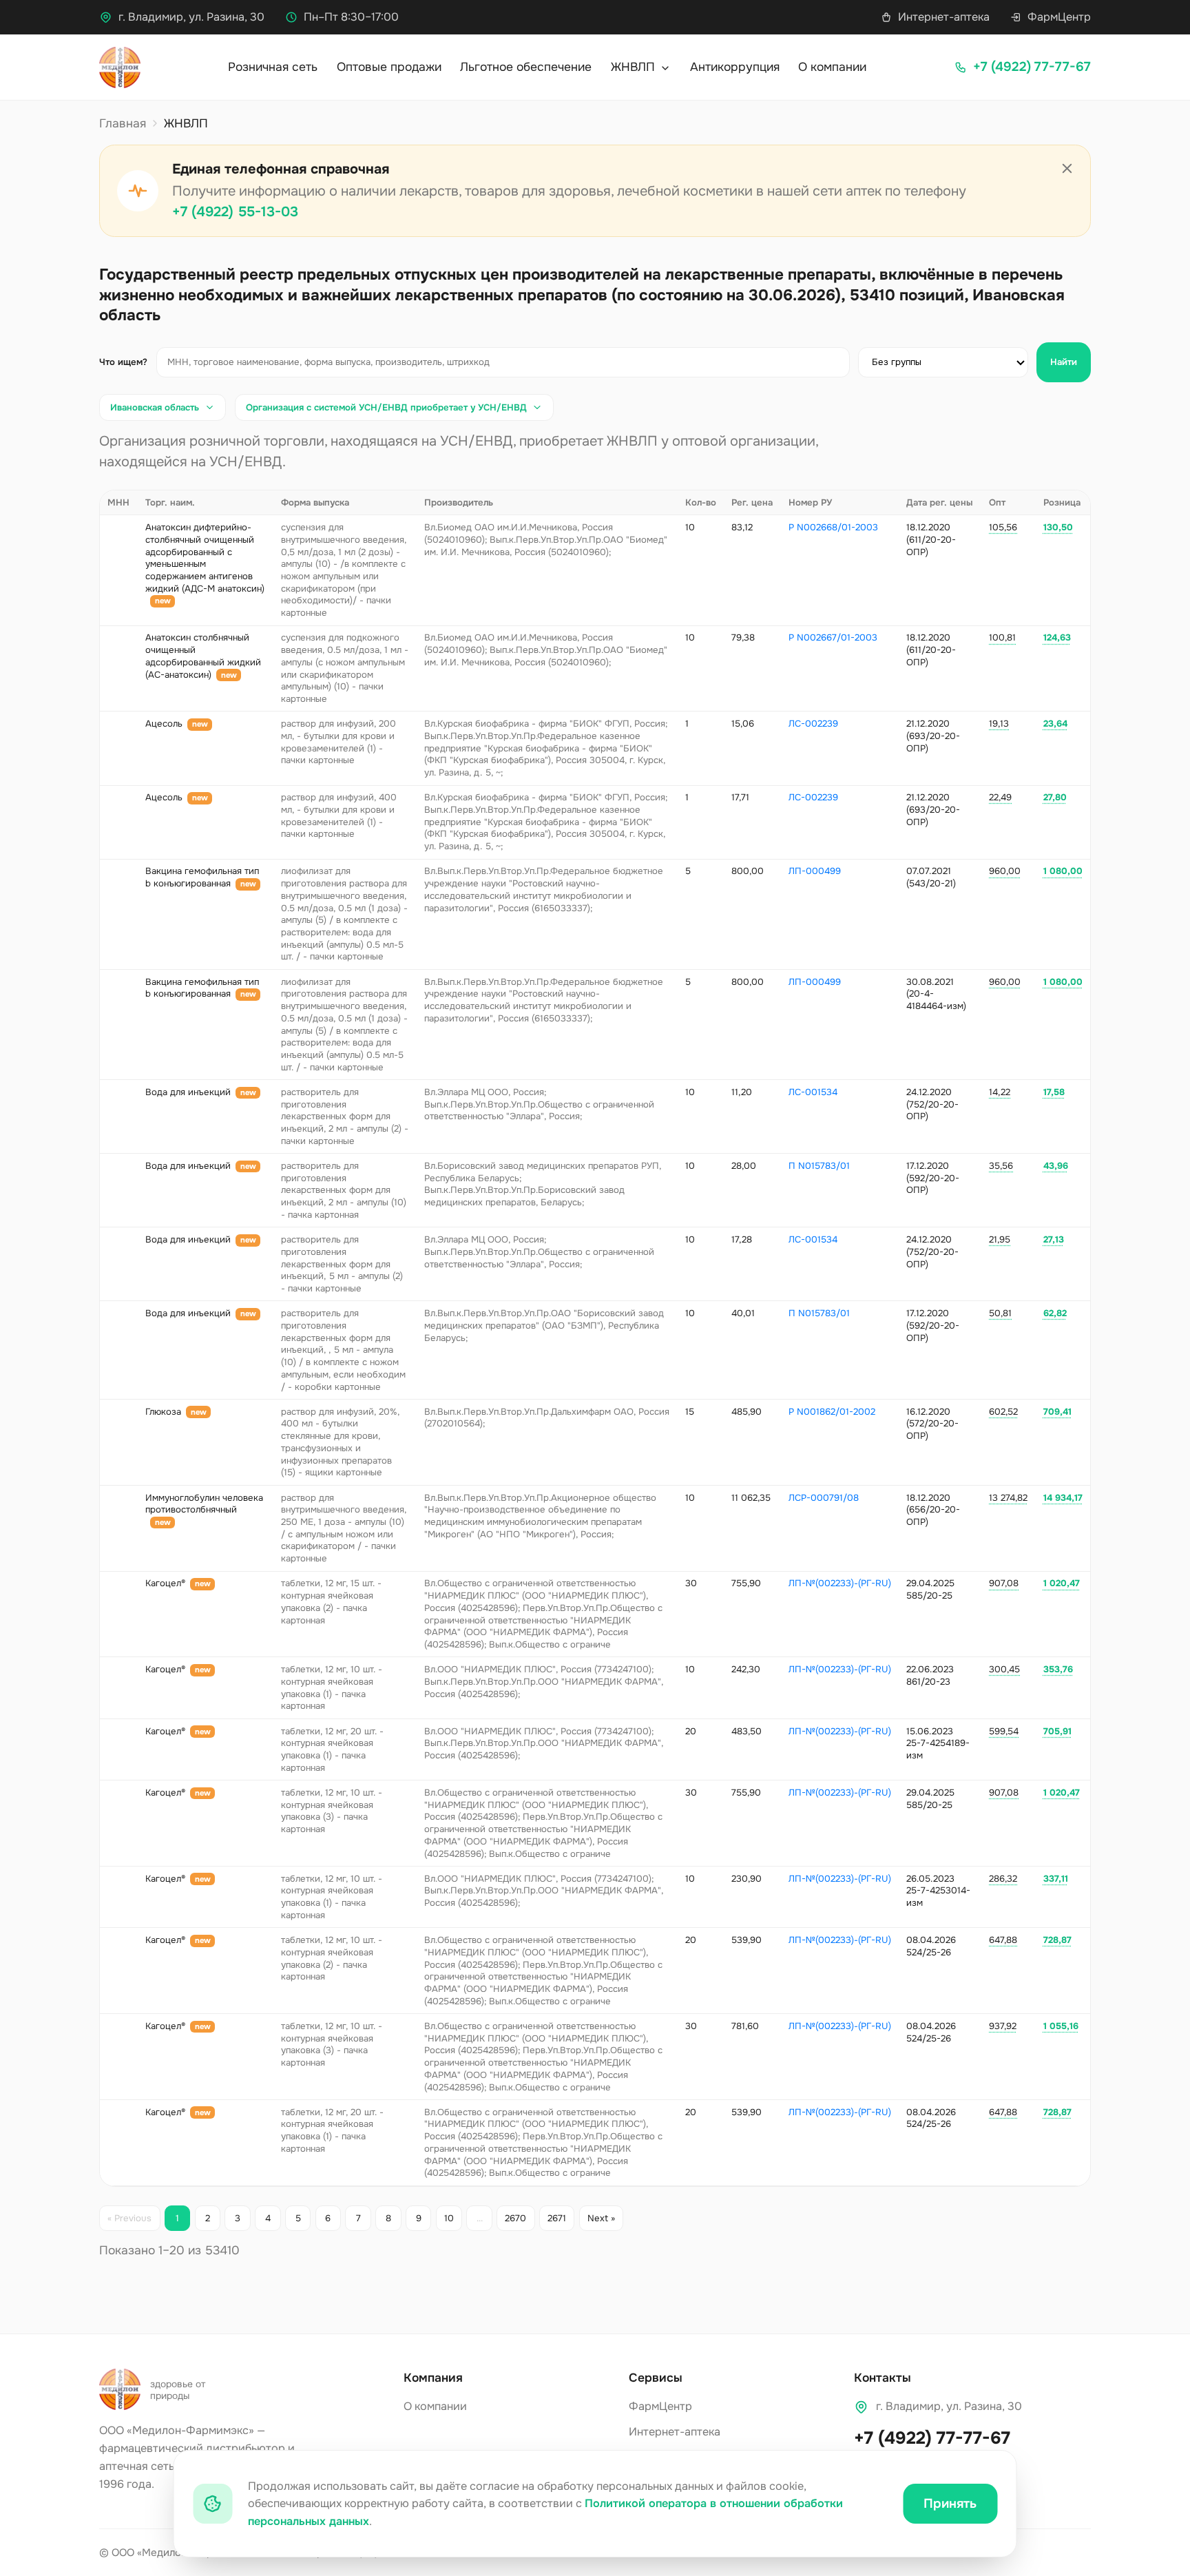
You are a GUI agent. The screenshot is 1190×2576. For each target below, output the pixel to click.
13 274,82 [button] (1008, 1498)
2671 (557, 2218)
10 (449, 2218)
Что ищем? (123, 362)
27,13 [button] (1054, 1239)
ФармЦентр (1059, 17)
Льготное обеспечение (526, 67)
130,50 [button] (1058, 527)
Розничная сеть (273, 67)
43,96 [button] (1056, 1166)
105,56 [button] (1003, 527)
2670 (515, 2218)
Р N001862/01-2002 (832, 1412)
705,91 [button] (1057, 1731)
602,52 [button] (1003, 1412)
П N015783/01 (819, 1166)
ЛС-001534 (813, 1092)
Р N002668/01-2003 (833, 527)
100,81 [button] (1002, 637)
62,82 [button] (1055, 1313)
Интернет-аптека (944, 17)
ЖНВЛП (635, 67)
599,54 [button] (1004, 1731)
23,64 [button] (1055, 724)
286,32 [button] (1003, 1879)
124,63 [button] (1057, 637)
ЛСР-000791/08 (824, 1498)
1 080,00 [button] (1063, 871)
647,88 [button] (1003, 1940)
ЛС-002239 (813, 724)
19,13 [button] (999, 724)
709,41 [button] (1057, 1412)
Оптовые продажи (389, 67)
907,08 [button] (1004, 1583)
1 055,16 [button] (1061, 2026)
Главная (123, 123)
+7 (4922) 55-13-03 (235, 212)
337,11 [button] (1056, 1879)
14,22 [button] (1000, 1092)
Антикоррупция (735, 67)
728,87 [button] (1057, 1940)
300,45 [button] (1004, 1669)
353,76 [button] (1058, 1669)
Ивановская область (155, 407)
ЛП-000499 (815, 871)
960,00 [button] (1005, 871)
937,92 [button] (1003, 2026)
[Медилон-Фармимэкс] (120, 67)
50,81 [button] (1000, 1313)
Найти (1064, 362)
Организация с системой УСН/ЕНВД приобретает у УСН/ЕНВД (386, 407)
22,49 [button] (1000, 797)
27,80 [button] (1055, 797)
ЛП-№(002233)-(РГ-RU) (840, 1583)
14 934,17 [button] (1063, 1498)
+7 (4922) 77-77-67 (932, 2438)
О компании (832, 67)
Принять (950, 2504)
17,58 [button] (1054, 1092)
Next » (601, 2218)
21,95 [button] (1000, 1239)
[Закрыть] (1067, 169)
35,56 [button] (1001, 1166)
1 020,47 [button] (1062, 1583)
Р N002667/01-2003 (833, 637)
